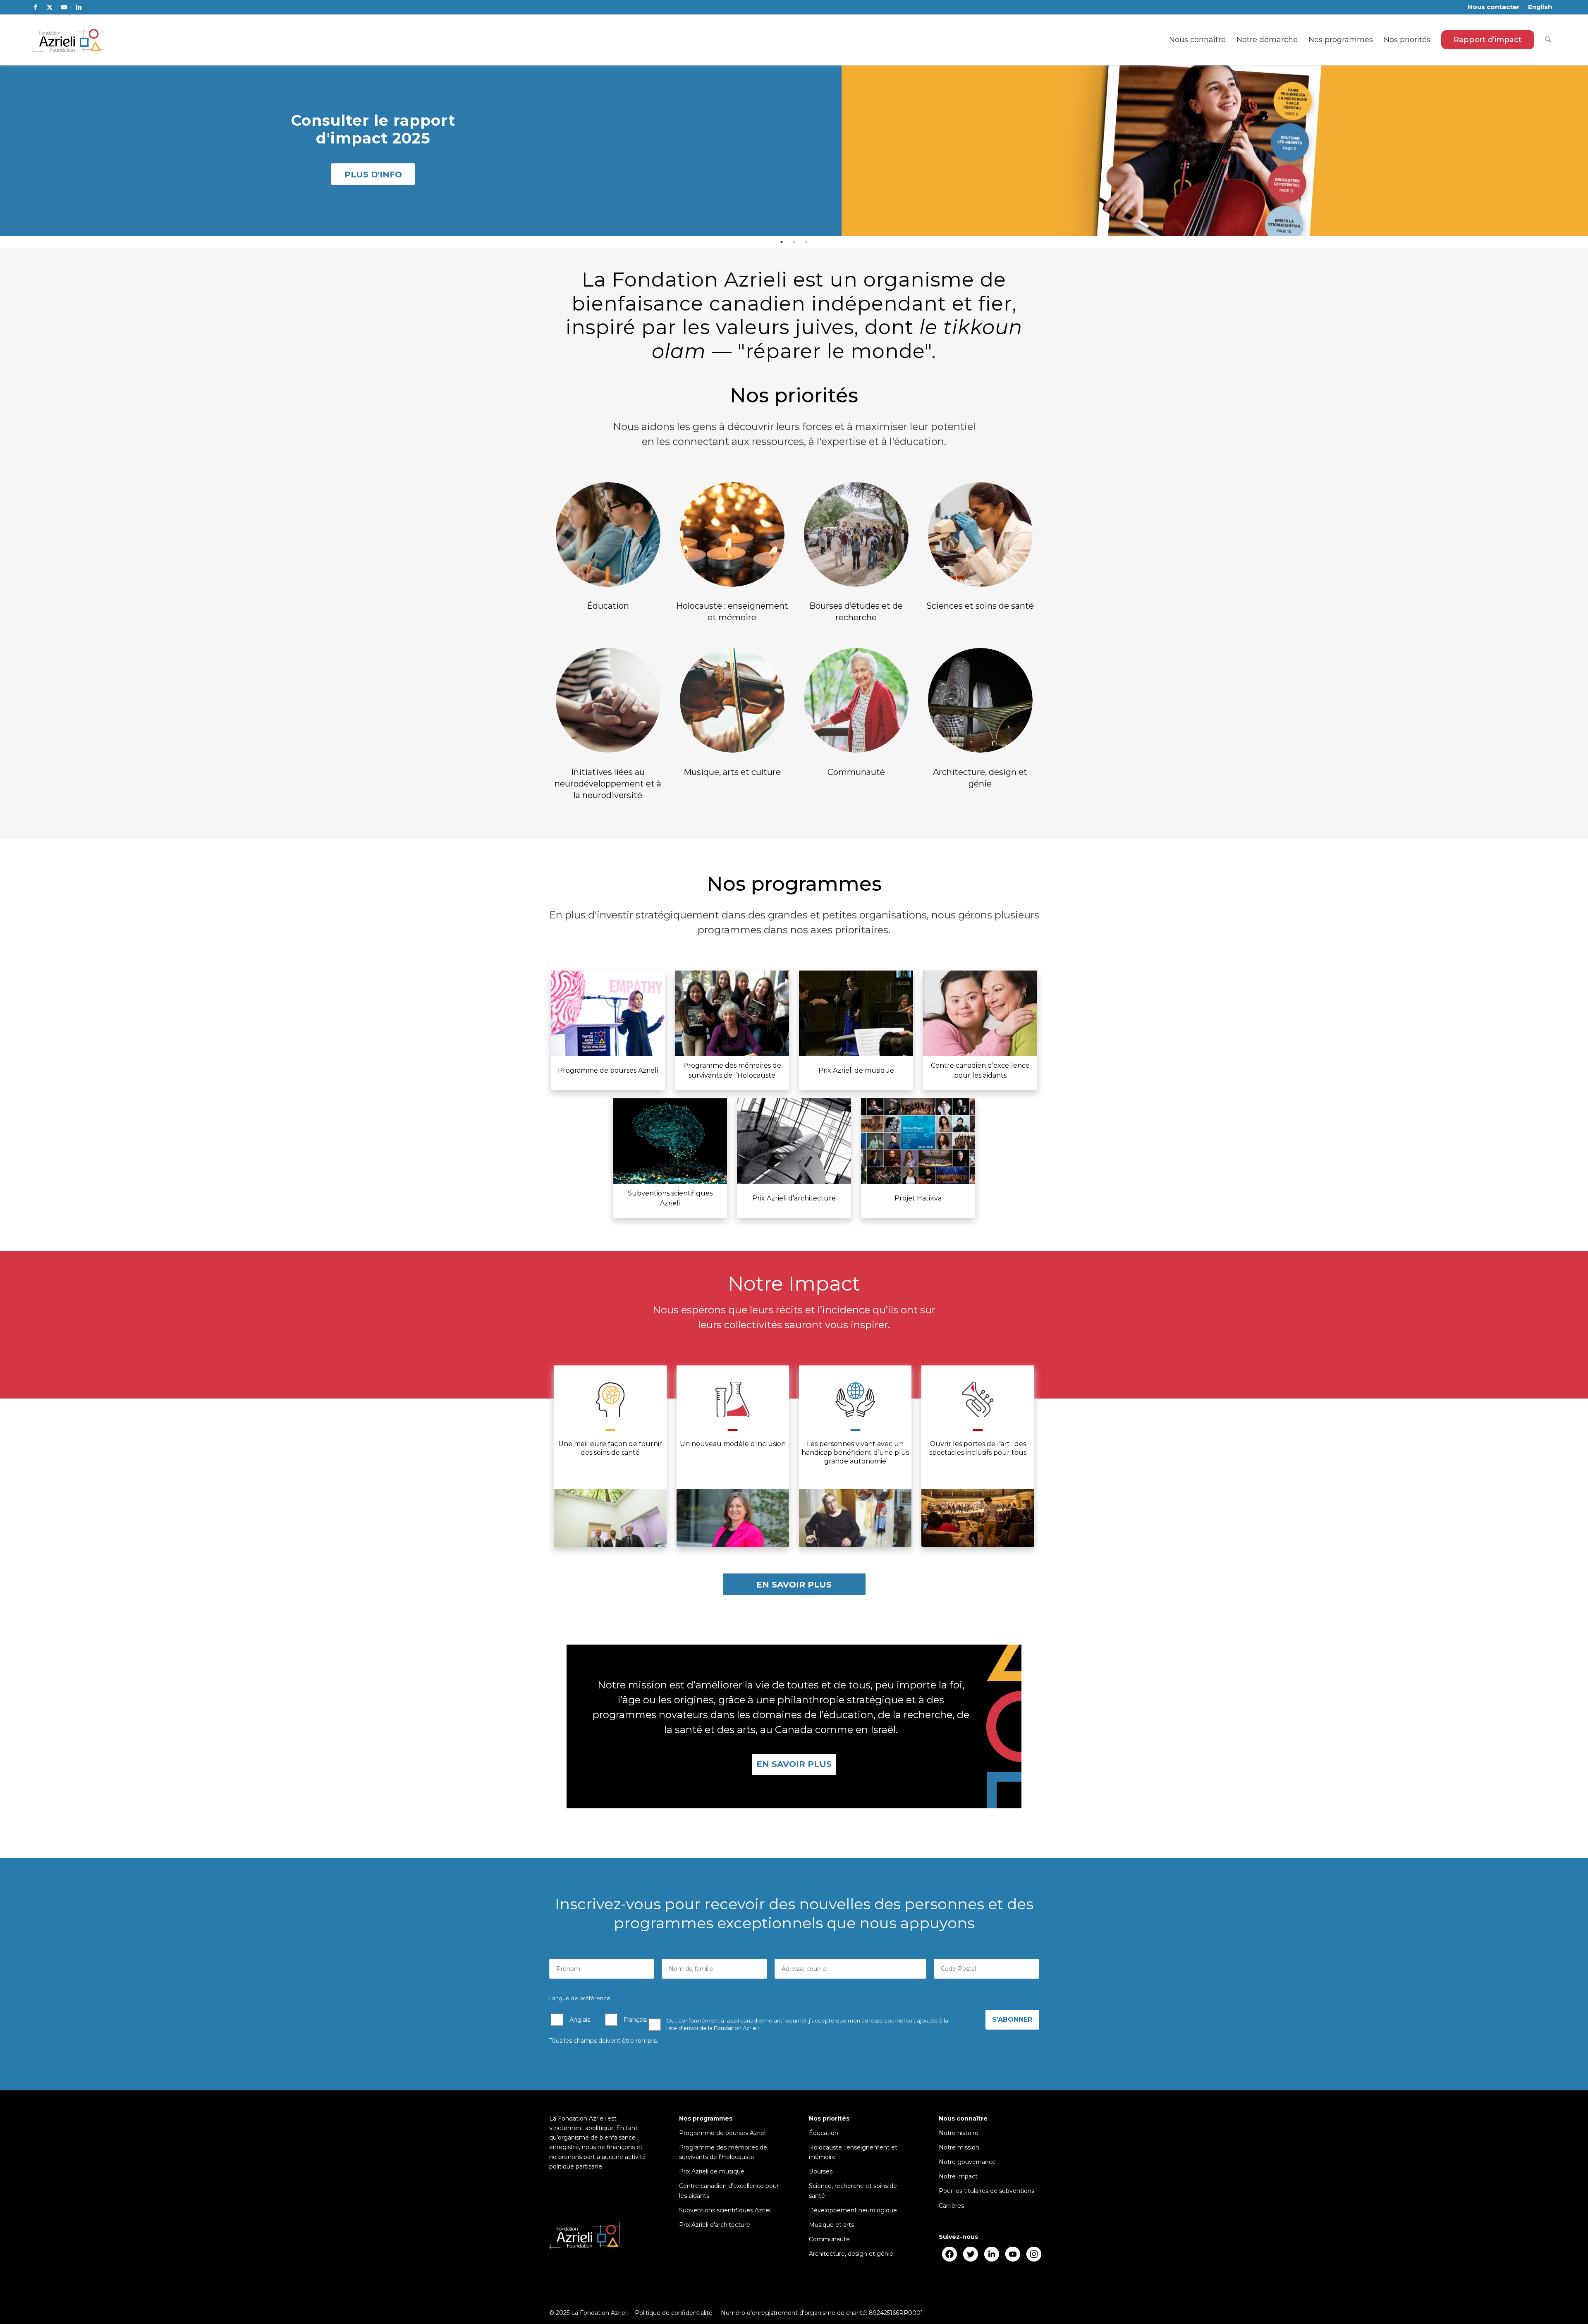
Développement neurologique (853, 2210)
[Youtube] (1013, 2254)
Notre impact (958, 2176)
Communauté (829, 2239)
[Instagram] (1034, 2254)
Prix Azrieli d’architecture (715, 2225)
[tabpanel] (794, 149)
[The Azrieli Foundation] (68, 40)
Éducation (824, 2133)
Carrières (951, 2206)
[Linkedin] (991, 2254)
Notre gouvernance (967, 2162)
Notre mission (959, 2147)
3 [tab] (806, 242)
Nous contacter (1494, 7)
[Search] (1548, 40)
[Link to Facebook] (35, 7)
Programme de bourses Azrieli (723, 2133)
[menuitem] (1494, 7)
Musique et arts (831, 2225)
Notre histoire (959, 2133)
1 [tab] (782, 242)
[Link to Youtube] (64, 7)
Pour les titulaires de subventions (987, 2191)
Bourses (821, 2171)
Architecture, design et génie (851, 2254)
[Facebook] (949, 2254)
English (1540, 7)
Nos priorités (829, 2118)
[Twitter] (970, 2254)
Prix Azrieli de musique (712, 2171)
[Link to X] (50, 7)
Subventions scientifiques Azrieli (725, 2210)
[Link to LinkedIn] (79, 7)
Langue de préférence (580, 1998)
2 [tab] (794, 242)
